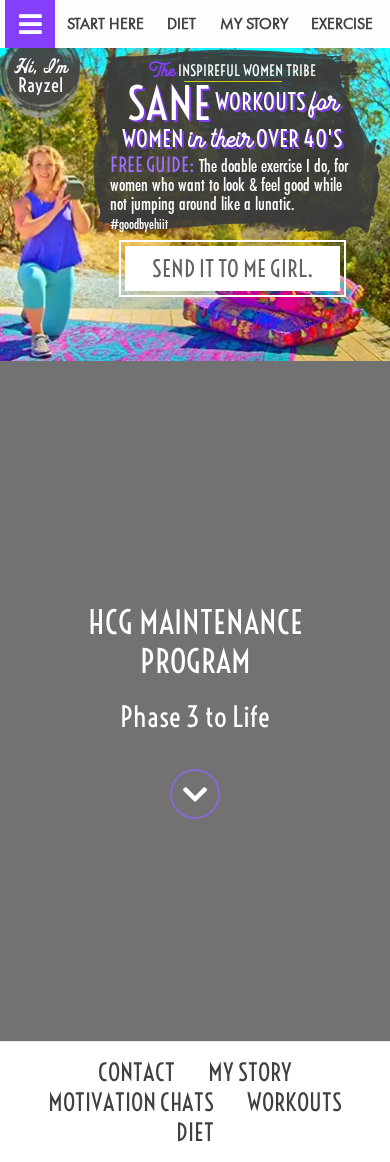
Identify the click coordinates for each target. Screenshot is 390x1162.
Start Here (105, 23)
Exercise (342, 23)
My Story (254, 23)
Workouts (294, 1104)
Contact (136, 1074)
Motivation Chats (131, 1104)
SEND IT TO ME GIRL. (232, 268)
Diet (181, 23)
